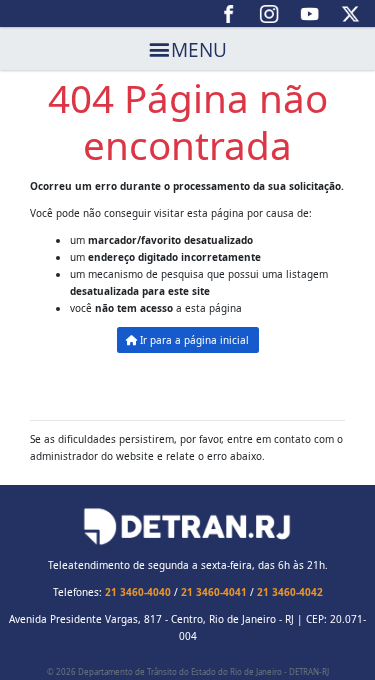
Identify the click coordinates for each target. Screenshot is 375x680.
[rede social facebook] (229, 14)
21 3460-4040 (138, 592)
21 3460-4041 (214, 592)
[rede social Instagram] (269, 14)
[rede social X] (350, 14)
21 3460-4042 (290, 592)
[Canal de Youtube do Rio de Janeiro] (310, 14)
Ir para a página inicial (193, 340)
